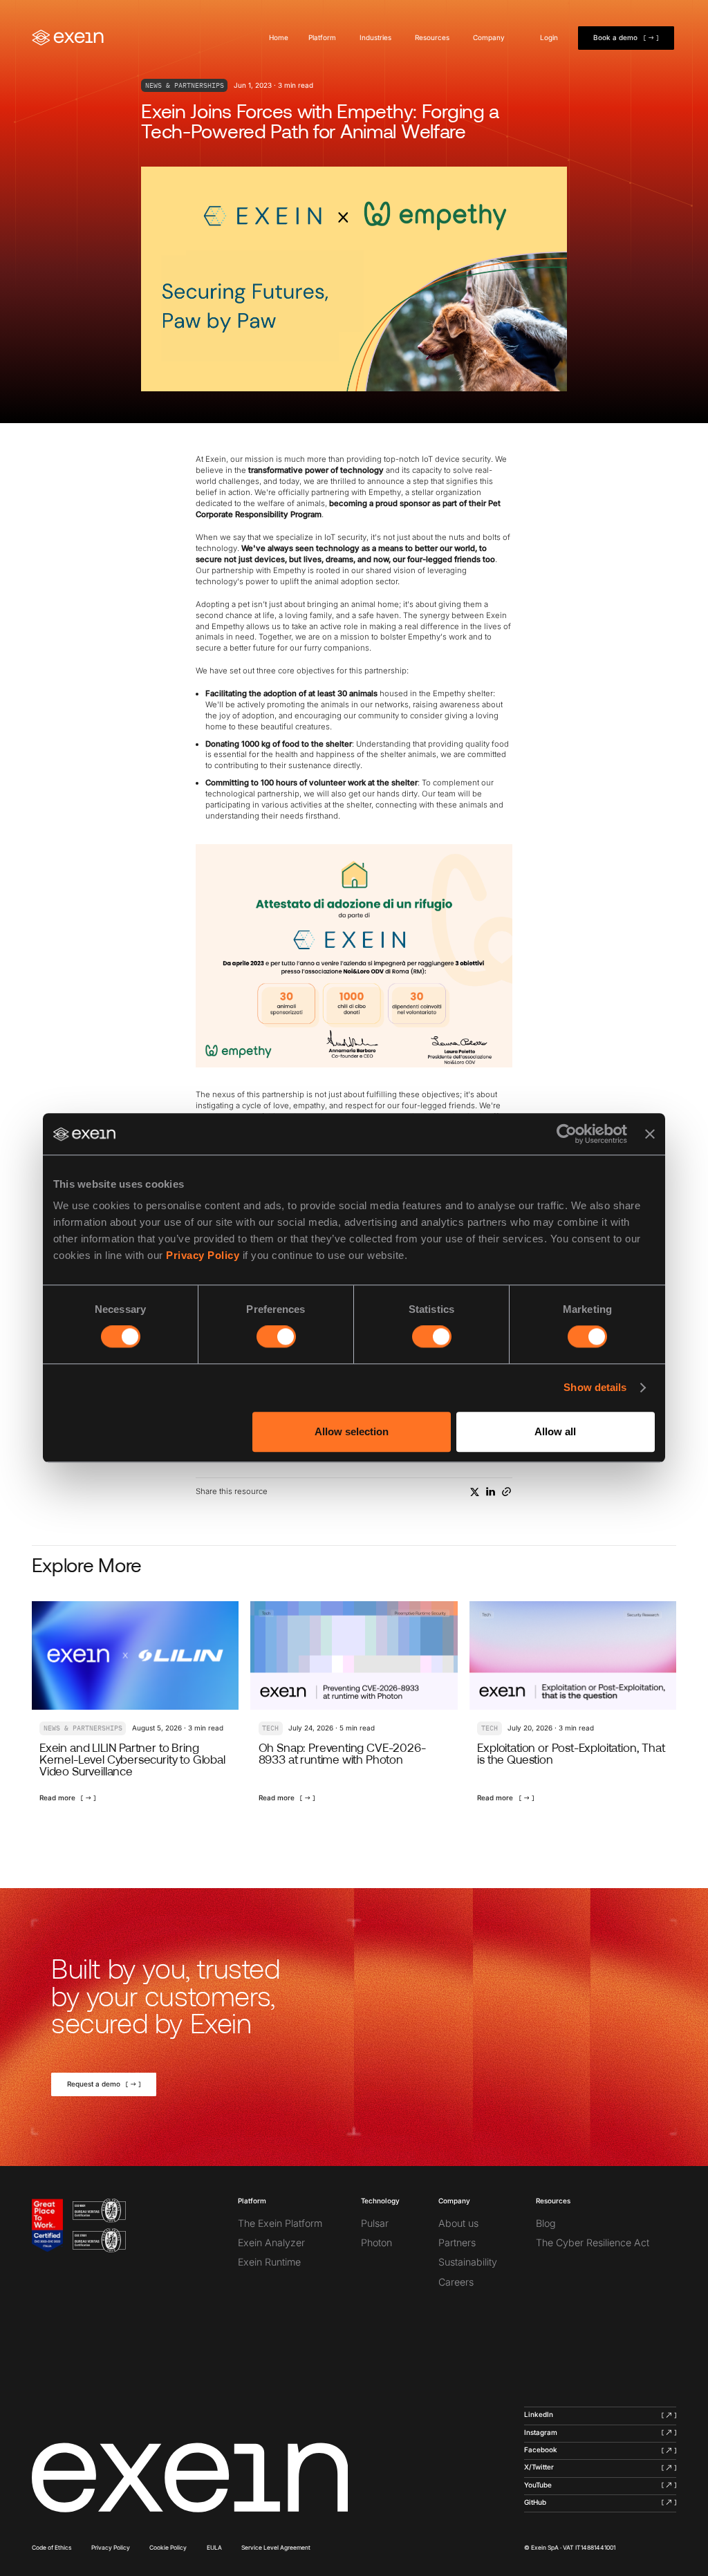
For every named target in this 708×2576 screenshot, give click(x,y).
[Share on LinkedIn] (491, 1492)
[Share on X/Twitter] (475, 1492)
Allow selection (352, 1431)
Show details (595, 1387)
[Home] (68, 38)
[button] (324, 38)
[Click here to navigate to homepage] (190, 2477)
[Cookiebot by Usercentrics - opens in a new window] (567, 1134)
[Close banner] (650, 1134)
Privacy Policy (203, 1256)
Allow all (555, 1431)
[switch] (276, 1336)
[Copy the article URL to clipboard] (506, 1492)
